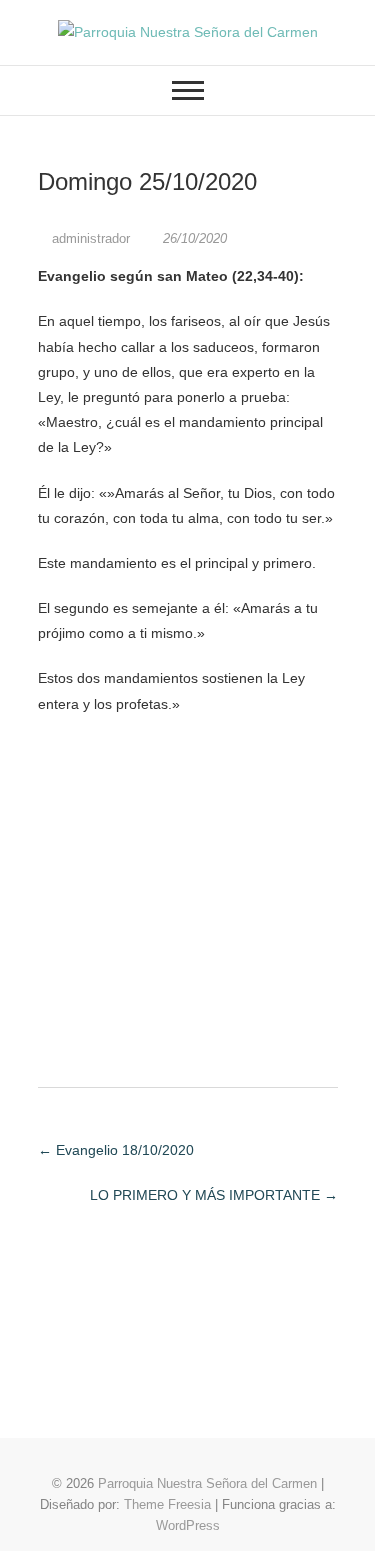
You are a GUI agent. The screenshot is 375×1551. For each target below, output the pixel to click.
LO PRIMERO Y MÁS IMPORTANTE (214, 1195)
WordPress (188, 1525)
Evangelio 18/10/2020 (116, 1150)
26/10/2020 (193, 238)
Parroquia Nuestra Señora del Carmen (207, 1483)
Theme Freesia (167, 1504)
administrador (91, 238)
